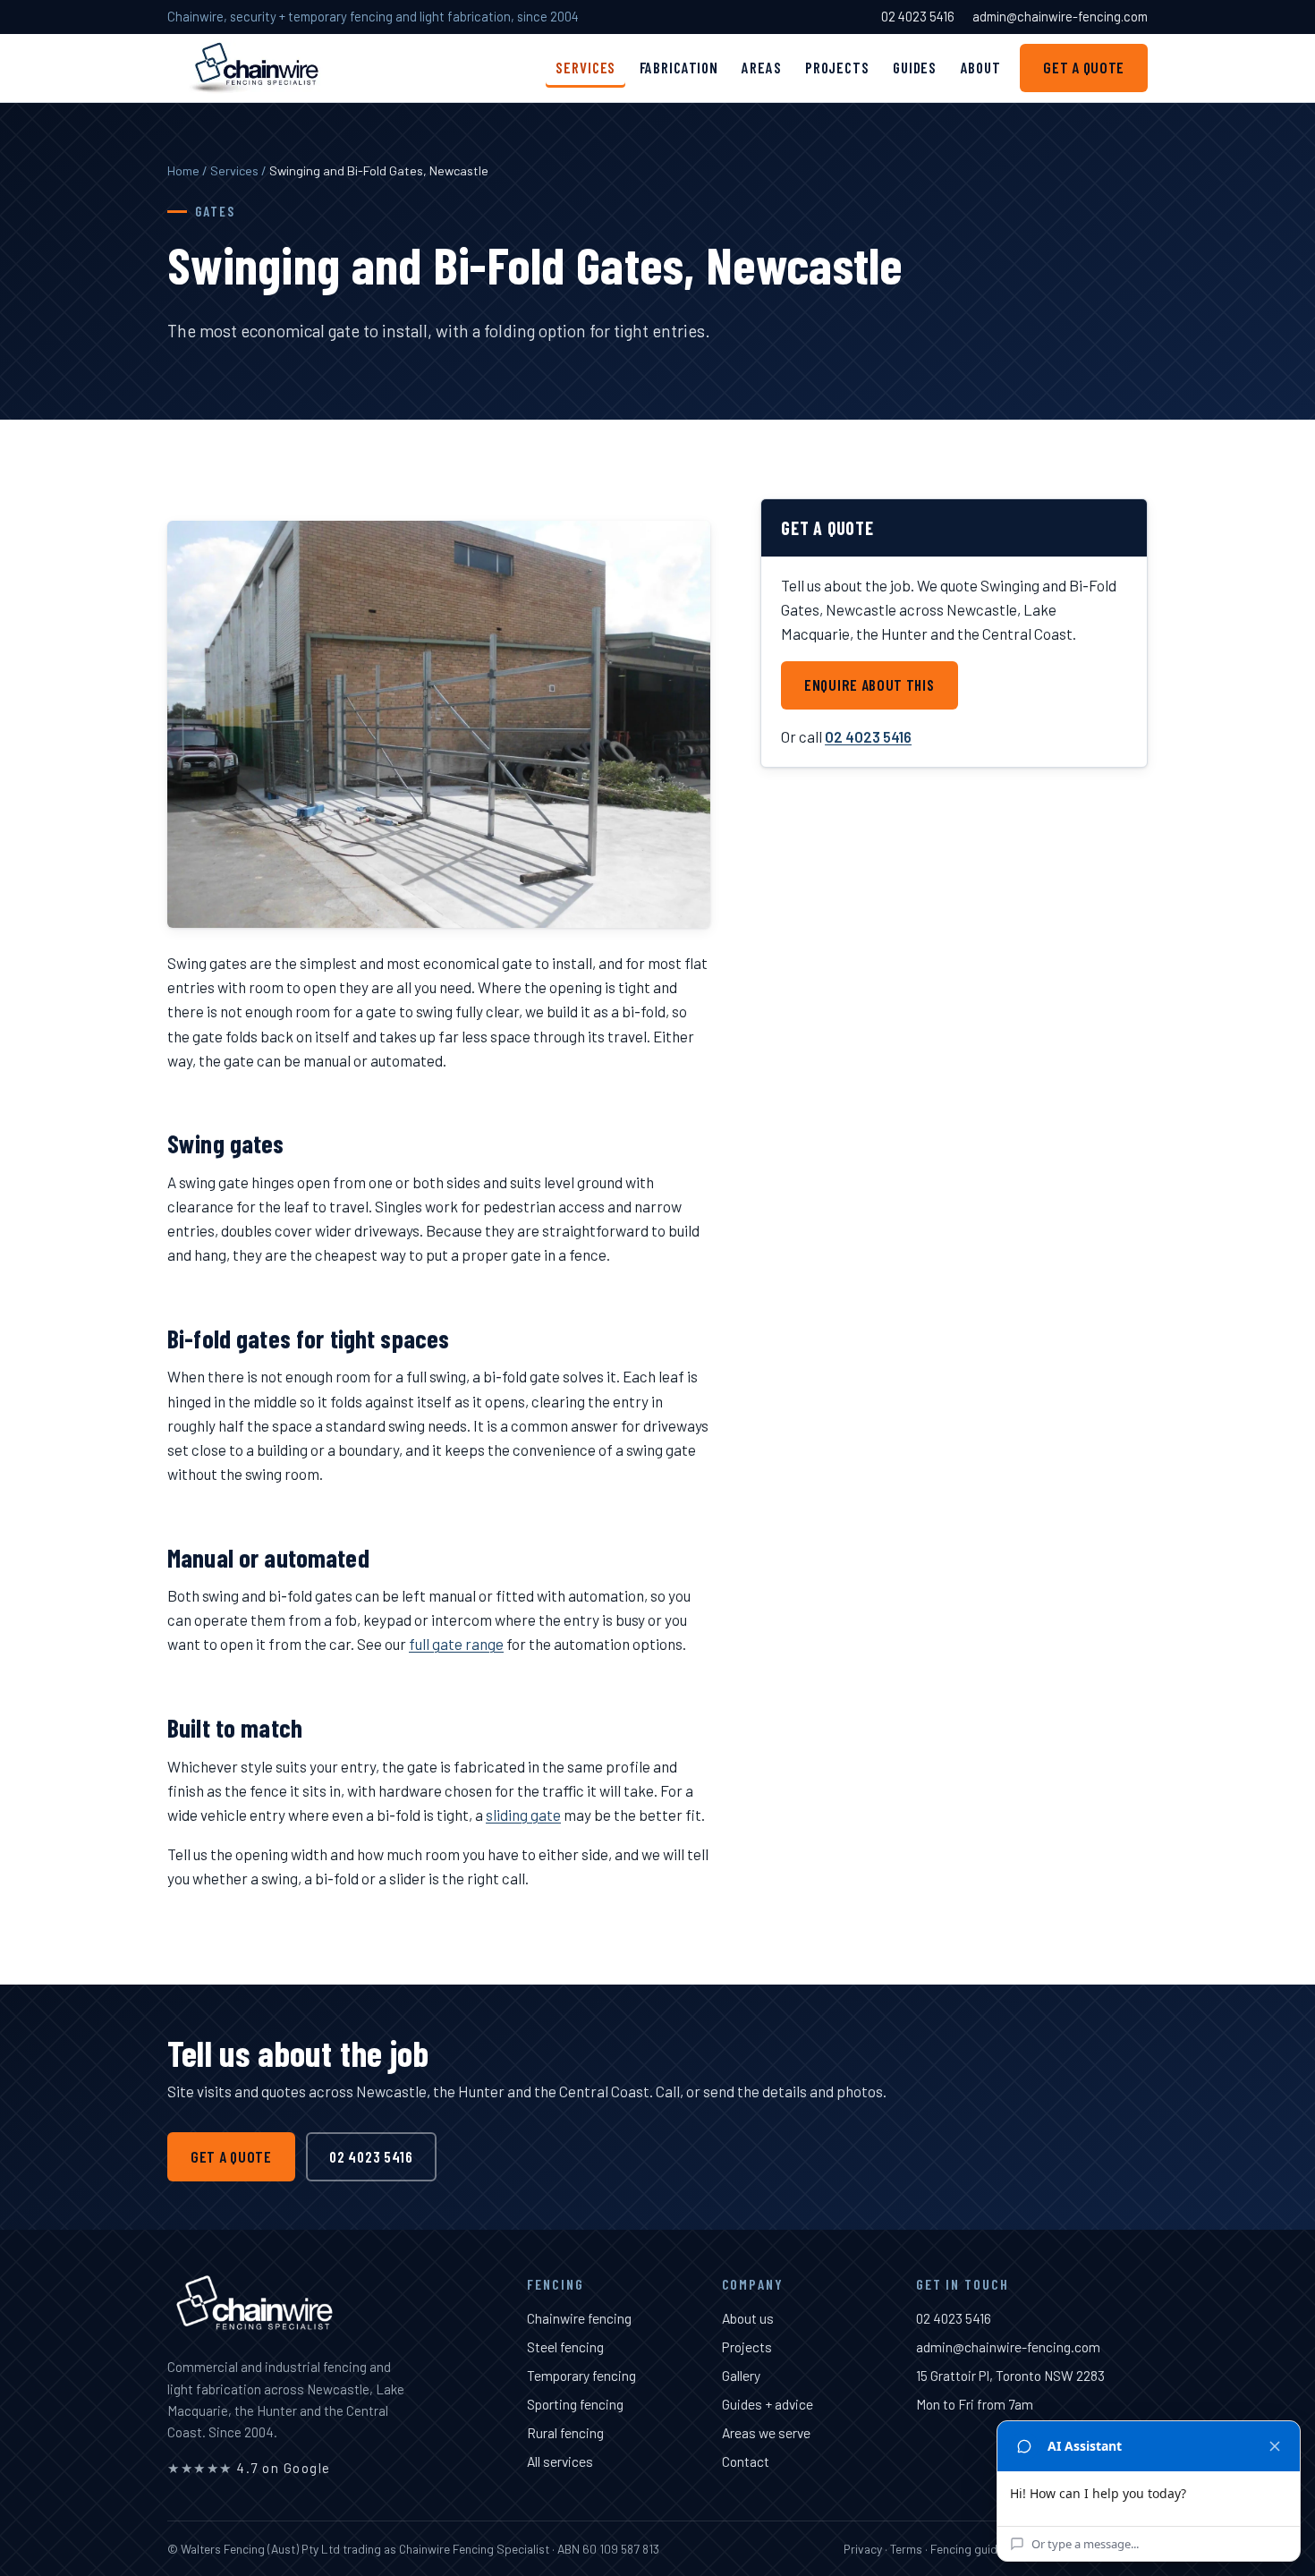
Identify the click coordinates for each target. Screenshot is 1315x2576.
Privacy (863, 2549)
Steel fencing (565, 2346)
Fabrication (679, 67)
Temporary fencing (581, 2375)
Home (183, 170)
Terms (906, 2549)
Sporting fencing (575, 2404)
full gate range (456, 1644)
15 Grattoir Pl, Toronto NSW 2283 (1010, 2375)
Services (585, 67)
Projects (837, 67)
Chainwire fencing (579, 2318)
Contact (746, 2461)
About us (748, 2318)
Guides (915, 67)
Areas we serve (766, 2432)
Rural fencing (565, 2432)
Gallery (741, 2375)
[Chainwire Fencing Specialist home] (255, 68)
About (981, 67)
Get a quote (1084, 67)
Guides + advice (768, 2404)
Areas (761, 67)
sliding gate (523, 1815)
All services (560, 2461)
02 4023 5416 (918, 16)
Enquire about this (869, 684)
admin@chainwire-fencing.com (1060, 16)
